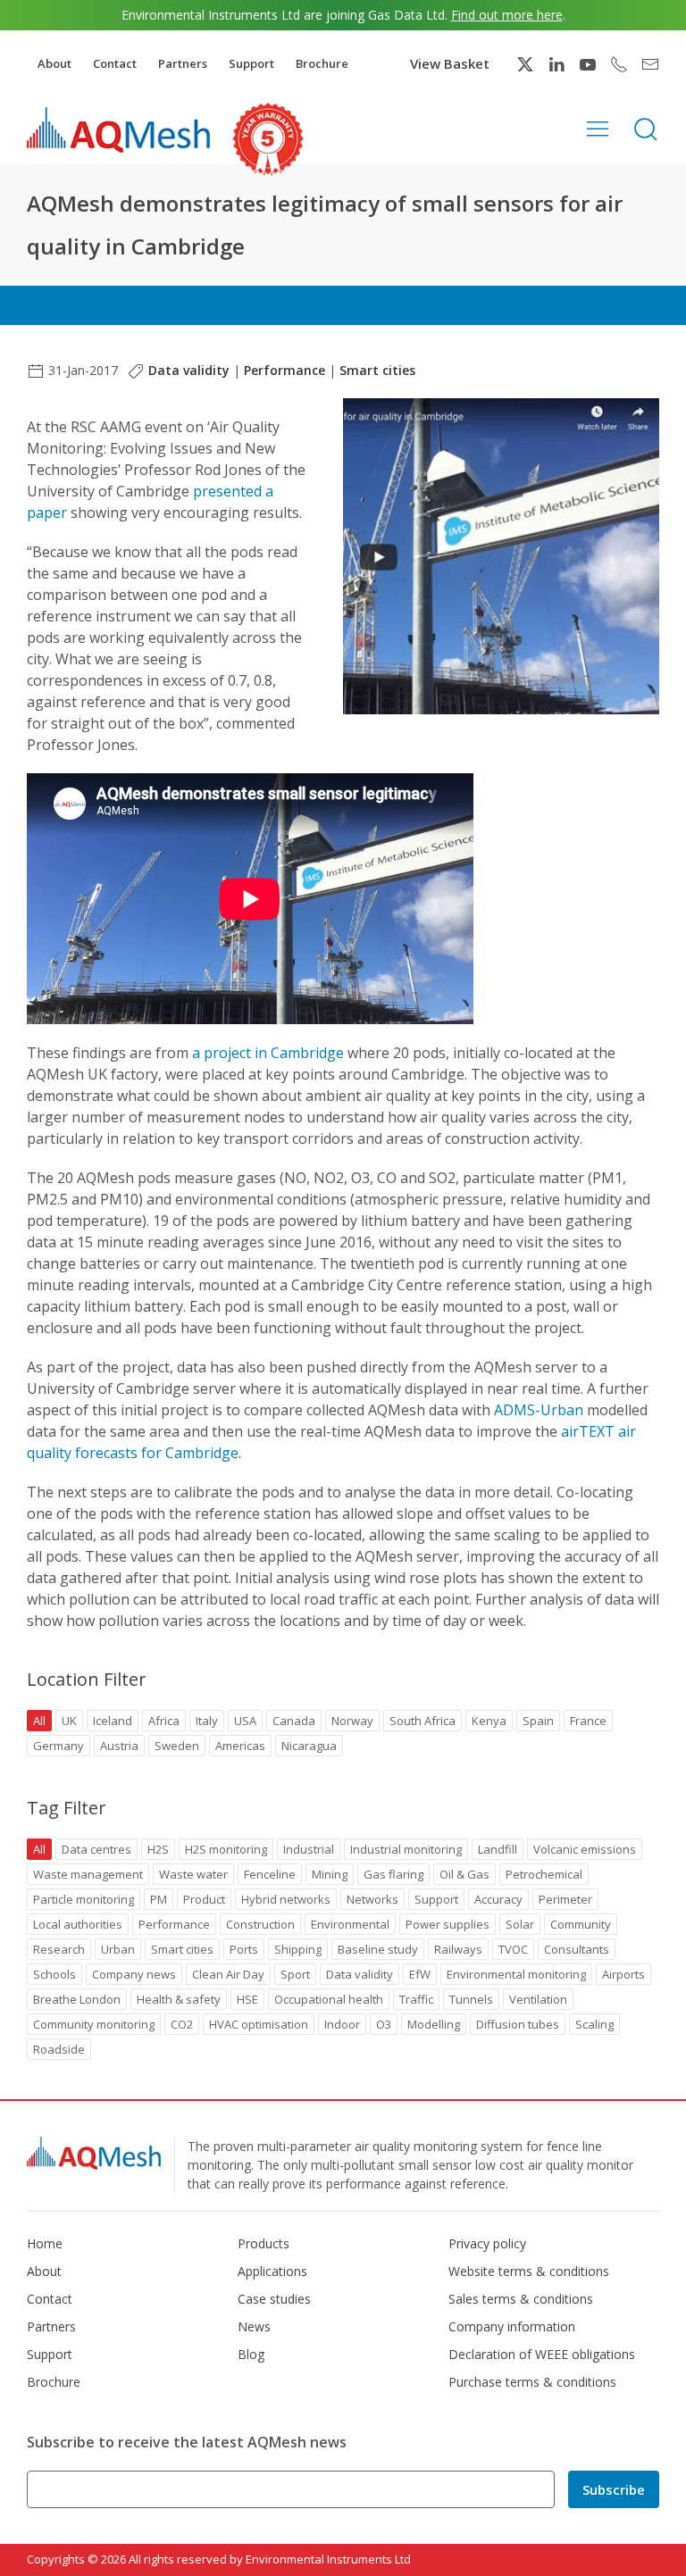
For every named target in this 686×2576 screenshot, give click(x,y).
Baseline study (378, 1949)
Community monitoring (94, 2024)
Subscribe (614, 2489)
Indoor (342, 2024)
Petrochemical (544, 1874)
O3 (384, 2024)
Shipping (298, 1949)
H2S (158, 1849)
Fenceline (270, 1874)
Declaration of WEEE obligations (542, 2354)
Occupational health (329, 1999)
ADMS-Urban (539, 1410)
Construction (260, 1924)
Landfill (498, 1849)
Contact (115, 63)
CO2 (182, 2024)
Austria (119, 1746)
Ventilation (538, 1999)
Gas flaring (393, 1874)
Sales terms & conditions (521, 2299)
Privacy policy (487, 2243)
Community (581, 1924)
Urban (118, 1949)
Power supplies (448, 1924)
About (54, 63)
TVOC (513, 1949)
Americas (240, 1746)
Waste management (88, 1874)
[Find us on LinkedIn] (556, 64)
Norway (352, 1721)
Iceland (113, 1721)
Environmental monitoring (516, 1974)
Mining (330, 1874)
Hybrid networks (286, 1899)
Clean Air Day (228, 1974)
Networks (372, 1899)
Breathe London (77, 1999)
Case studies (274, 2299)
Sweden (177, 1746)
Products (264, 2243)
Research (59, 1949)
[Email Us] (650, 64)
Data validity (189, 370)
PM (159, 1899)
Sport (295, 1974)
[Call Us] (619, 64)
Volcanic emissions (585, 1849)
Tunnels (471, 1999)
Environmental (350, 1924)
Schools (54, 1974)
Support (251, 63)
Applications (272, 2271)
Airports (623, 1974)
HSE (247, 1999)
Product (204, 1899)
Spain (538, 1721)
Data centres (96, 1849)
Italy (207, 1721)
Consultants (577, 1949)
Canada (294, 1721)
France (588, 1721)
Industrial (309, 1849)
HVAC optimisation (259, 2024)
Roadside (59, 2049)
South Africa (422, 1721)
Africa (164, 1721)
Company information (512, 2326)
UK (69, 1721)
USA (245, 1721)
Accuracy (498, 1899)
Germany (59, 1746)
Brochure (322, 63)
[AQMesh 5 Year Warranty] (268, 139)
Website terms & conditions (529, 2271)
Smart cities (377, 370)
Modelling (434, 2024)
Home (45, 2243)
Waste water (193, 1874)
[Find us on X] (525, 64)
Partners (183, 63)
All (39, 1721)
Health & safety (179, 1999)
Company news (134, 1974)
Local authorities (78, 1924)
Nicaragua (309, 1746)
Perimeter (565, 1899)
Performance (284, 370)
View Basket (450, 63)
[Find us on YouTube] (588, 64)
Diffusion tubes (518, 2024)
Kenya (489, 1721)
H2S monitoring (226, 1849)
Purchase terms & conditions (532, 2382)
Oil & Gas (464, 1874)
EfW (420, 1974)
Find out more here (507, 15)
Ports (244, 1949)
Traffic (416, 1999)
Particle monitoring (84, 1899)
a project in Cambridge (268, 1053)
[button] (598, 128)
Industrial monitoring (406, 1849)
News (254, 2326)
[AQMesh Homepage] (118, 129)
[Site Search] (646, 128)
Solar (520, 1924)
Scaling (594, 2024)
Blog (251, 2354)
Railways (458, 1949)
